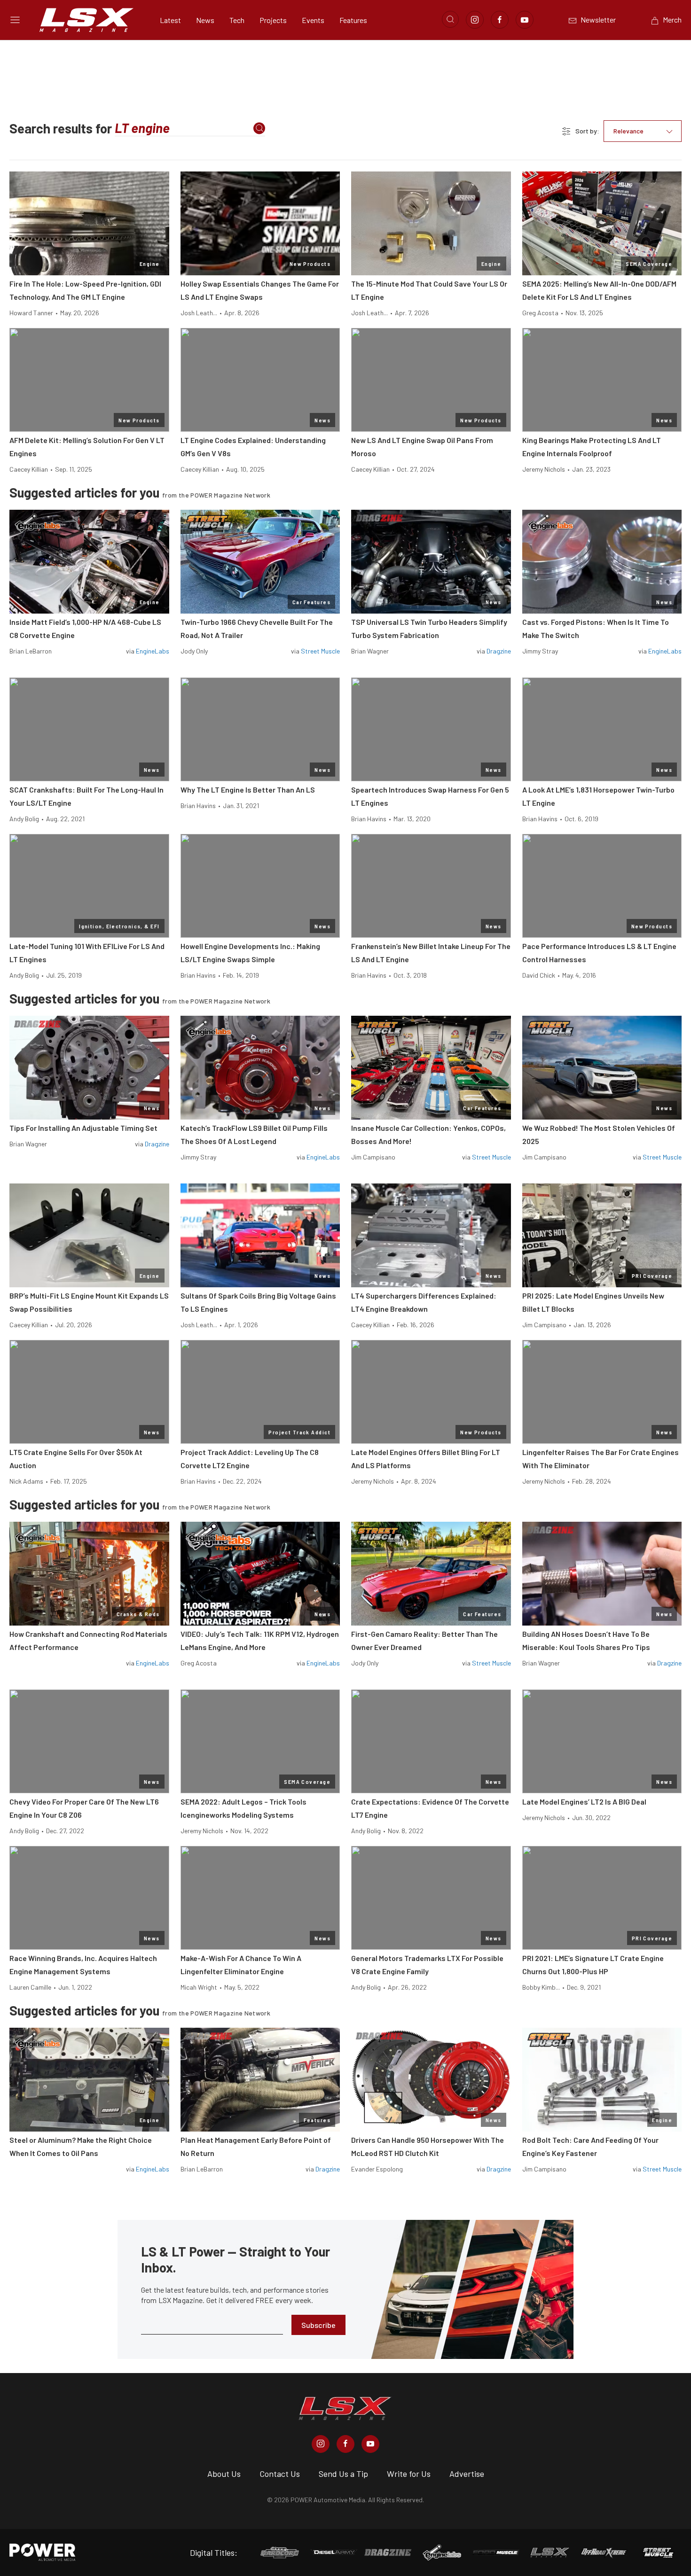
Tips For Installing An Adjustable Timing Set (83, 1128)
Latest (170, 20)
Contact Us (280, 2474)
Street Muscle (320, 651)
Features (353, 20)
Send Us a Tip (343, 2474)
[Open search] (450, 19)
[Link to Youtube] (525, 20)
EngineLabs (153, 651)
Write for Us (409, 2474)
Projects (273, 20)
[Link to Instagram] (475, 20)
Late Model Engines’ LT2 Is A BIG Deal (584, 1802)
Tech (237, 20)
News (205, 20)
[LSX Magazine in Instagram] (321, 2444)
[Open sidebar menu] (15, 20)
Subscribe (318, 2325)
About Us (224, 2474)
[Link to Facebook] (500, 20)
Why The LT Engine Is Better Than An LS (248, 790)
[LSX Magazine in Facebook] (345, 2444)
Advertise (467, 2474)
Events (313, 20)
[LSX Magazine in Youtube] (370, 2444)
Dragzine (499, 651)
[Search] (259, 128)
